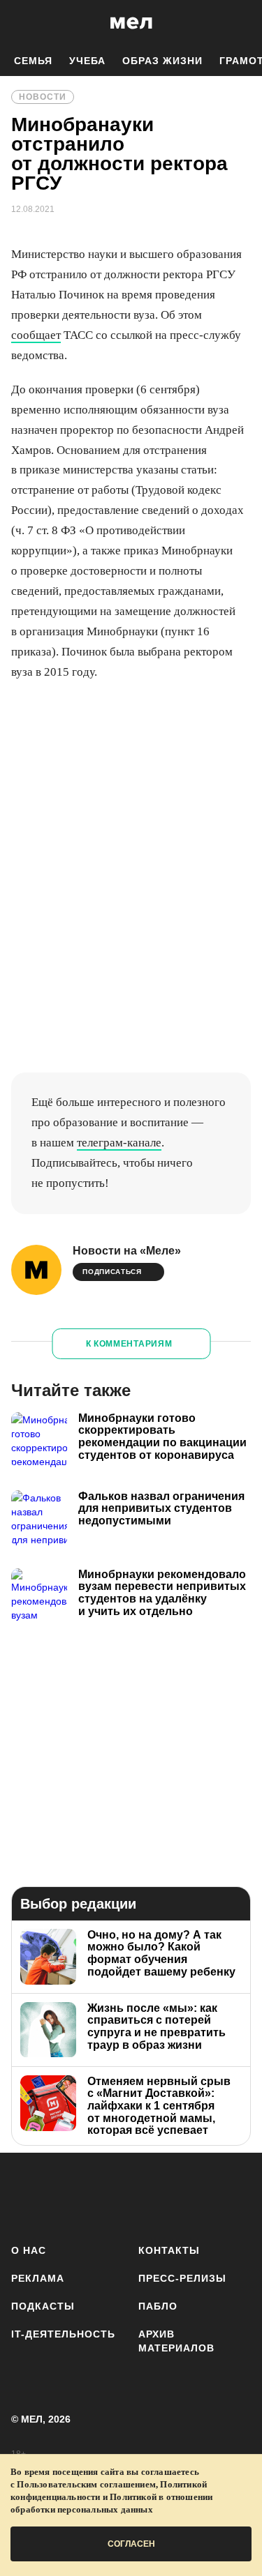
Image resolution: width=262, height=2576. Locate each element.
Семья (33, 61)
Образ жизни (162, 61)
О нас (29, 2250)
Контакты (169, 2250)
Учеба (87, 61)
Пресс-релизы (182, 2278)
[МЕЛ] (131, 23)
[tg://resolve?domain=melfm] (26, 2196)
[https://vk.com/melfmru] (109, 2196)
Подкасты (43, 2306)
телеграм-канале (119, 1143)
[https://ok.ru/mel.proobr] (232, 2196)
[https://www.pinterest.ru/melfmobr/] (191, 2196)
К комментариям (129, 1344)
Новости (43, 97)
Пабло (158, 2306)
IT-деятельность (63, 2334)
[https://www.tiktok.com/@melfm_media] (150, 2196)
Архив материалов (176, 2341)
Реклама (38, 2278)
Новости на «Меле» (127, 1251)
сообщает (36, 335)
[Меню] (241, 23)
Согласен (131, 2544)
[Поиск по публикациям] (21, 23)
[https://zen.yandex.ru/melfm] (67, 2196)
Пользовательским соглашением (86, 2484)
